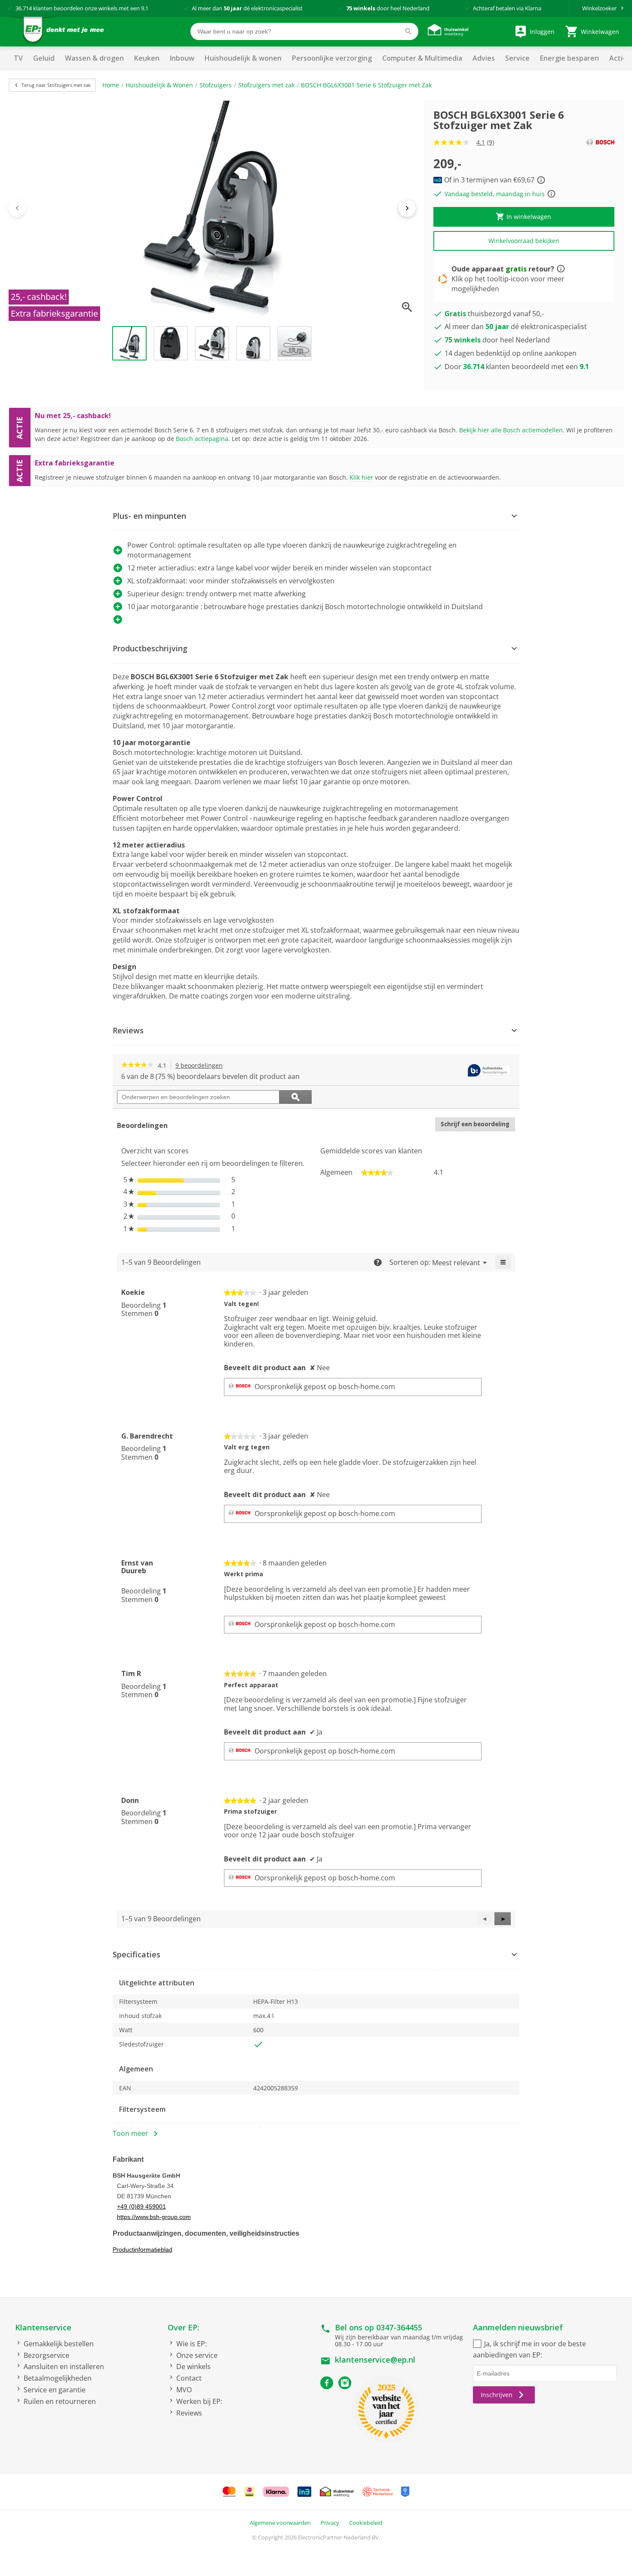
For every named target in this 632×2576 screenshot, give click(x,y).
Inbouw (182, 58)
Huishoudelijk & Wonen (159, 85)
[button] (316, 516)
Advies (484, 58)
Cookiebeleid (366, 2523)
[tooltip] (489, 1071)
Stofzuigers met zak (266, 85)
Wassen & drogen (94, 58)
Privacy (330, 2523)
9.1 (145, 8)
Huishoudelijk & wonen (243, 58)
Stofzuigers (216, 85)
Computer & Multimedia (422, 58)
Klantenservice (43, 2327)
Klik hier (361, 477)
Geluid (44, 58)
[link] (137, 1066)
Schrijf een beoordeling (478, 1126)
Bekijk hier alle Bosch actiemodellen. (512, 430)
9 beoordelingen (201, 1066)
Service (517, 58)
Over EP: (183, 2327)
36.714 (24, 8)
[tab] (316, 516)
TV (18, 58)
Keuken (147, 58)
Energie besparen (569, 58)
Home (111, 85)
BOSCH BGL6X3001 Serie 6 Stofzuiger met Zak (366, 85)
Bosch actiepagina (202, 439)
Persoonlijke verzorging (332, 58)
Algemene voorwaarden (280, 2523)
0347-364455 (399, 2327)
